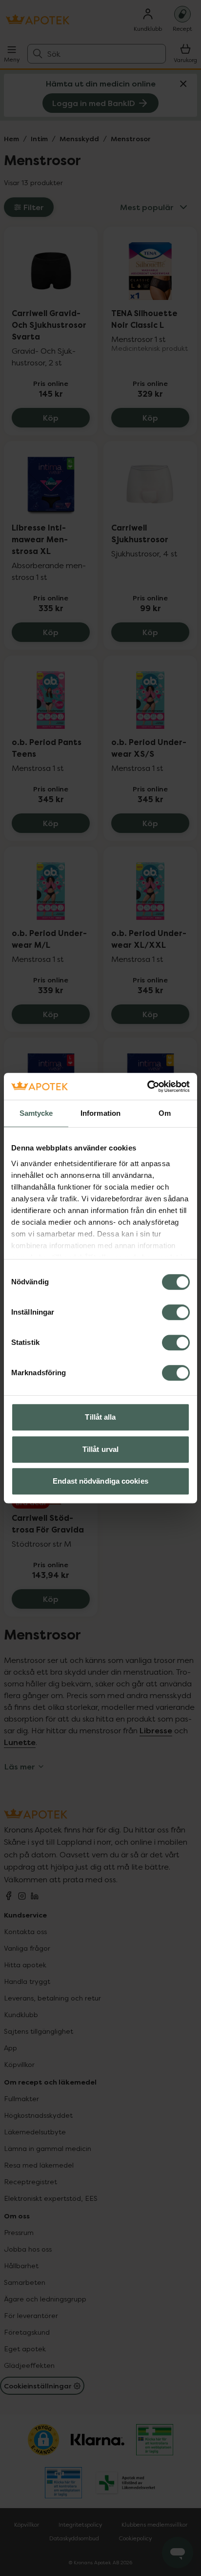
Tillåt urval (100, 1449)
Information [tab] (100, 1113)
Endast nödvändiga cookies (100, 1481)
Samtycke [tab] (36, 1113)
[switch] (176, 1312)
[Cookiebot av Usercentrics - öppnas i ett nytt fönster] (147, 1086)
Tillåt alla (100, 1417)
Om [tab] (165, 1113)
